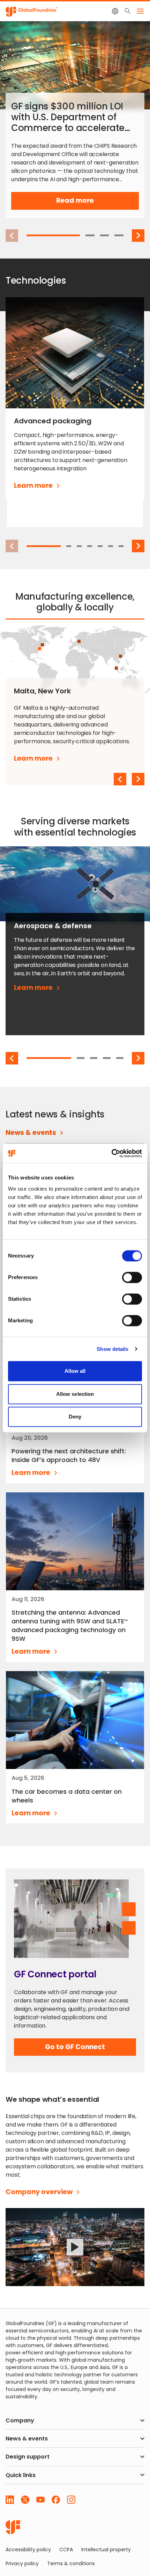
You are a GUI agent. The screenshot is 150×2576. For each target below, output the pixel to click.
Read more (87, 203)
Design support (28, 2457)
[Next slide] (138, 236)
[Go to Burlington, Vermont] (42, 645)
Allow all (75, 1371)
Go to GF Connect (75, 2049)
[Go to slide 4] (119, 235)
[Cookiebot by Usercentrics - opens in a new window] (111, 1153)
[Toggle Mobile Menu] (140, 11)
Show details (112, 1349)
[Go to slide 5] (100, 546)
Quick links (21, 2475)
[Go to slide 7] (121, 546)
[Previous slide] (120, 779)
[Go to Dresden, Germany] (79, 641)
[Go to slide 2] (90, 235)
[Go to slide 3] (105, 235)
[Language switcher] (115, 11)
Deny (75, 1417)
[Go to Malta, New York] (40, 649)
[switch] (132, 1277)
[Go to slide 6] (111, 546)
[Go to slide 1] (53, 235)
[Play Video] (75, 2247)
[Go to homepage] (14, 2527)
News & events (27, 2439)
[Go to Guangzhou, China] (121, 656)
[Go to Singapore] (116, 668)
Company (20, 2420)
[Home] (32, 11)
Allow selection (75, 1394)
